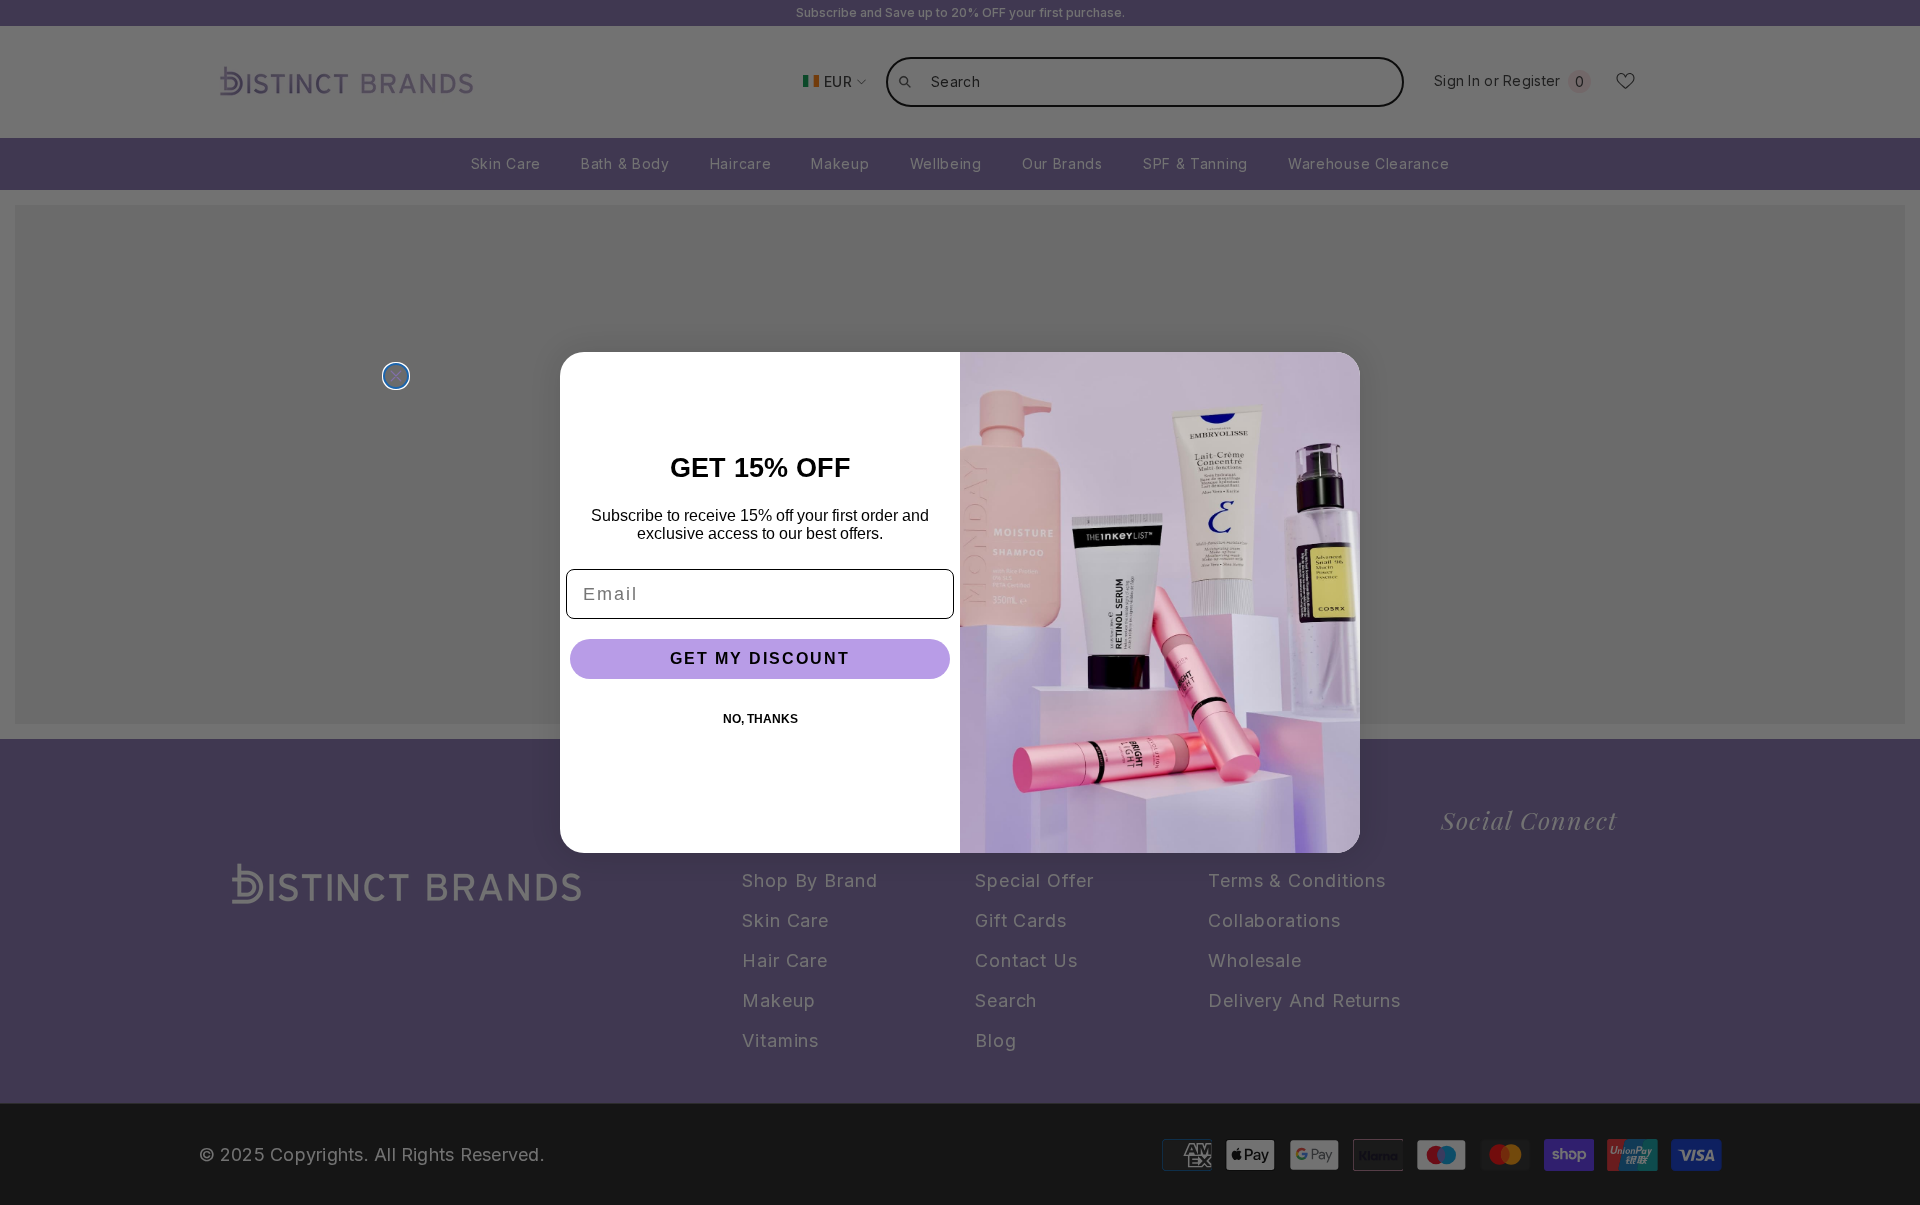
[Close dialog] (396, 376)
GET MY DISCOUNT (760, 658)
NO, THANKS (760, 719)
